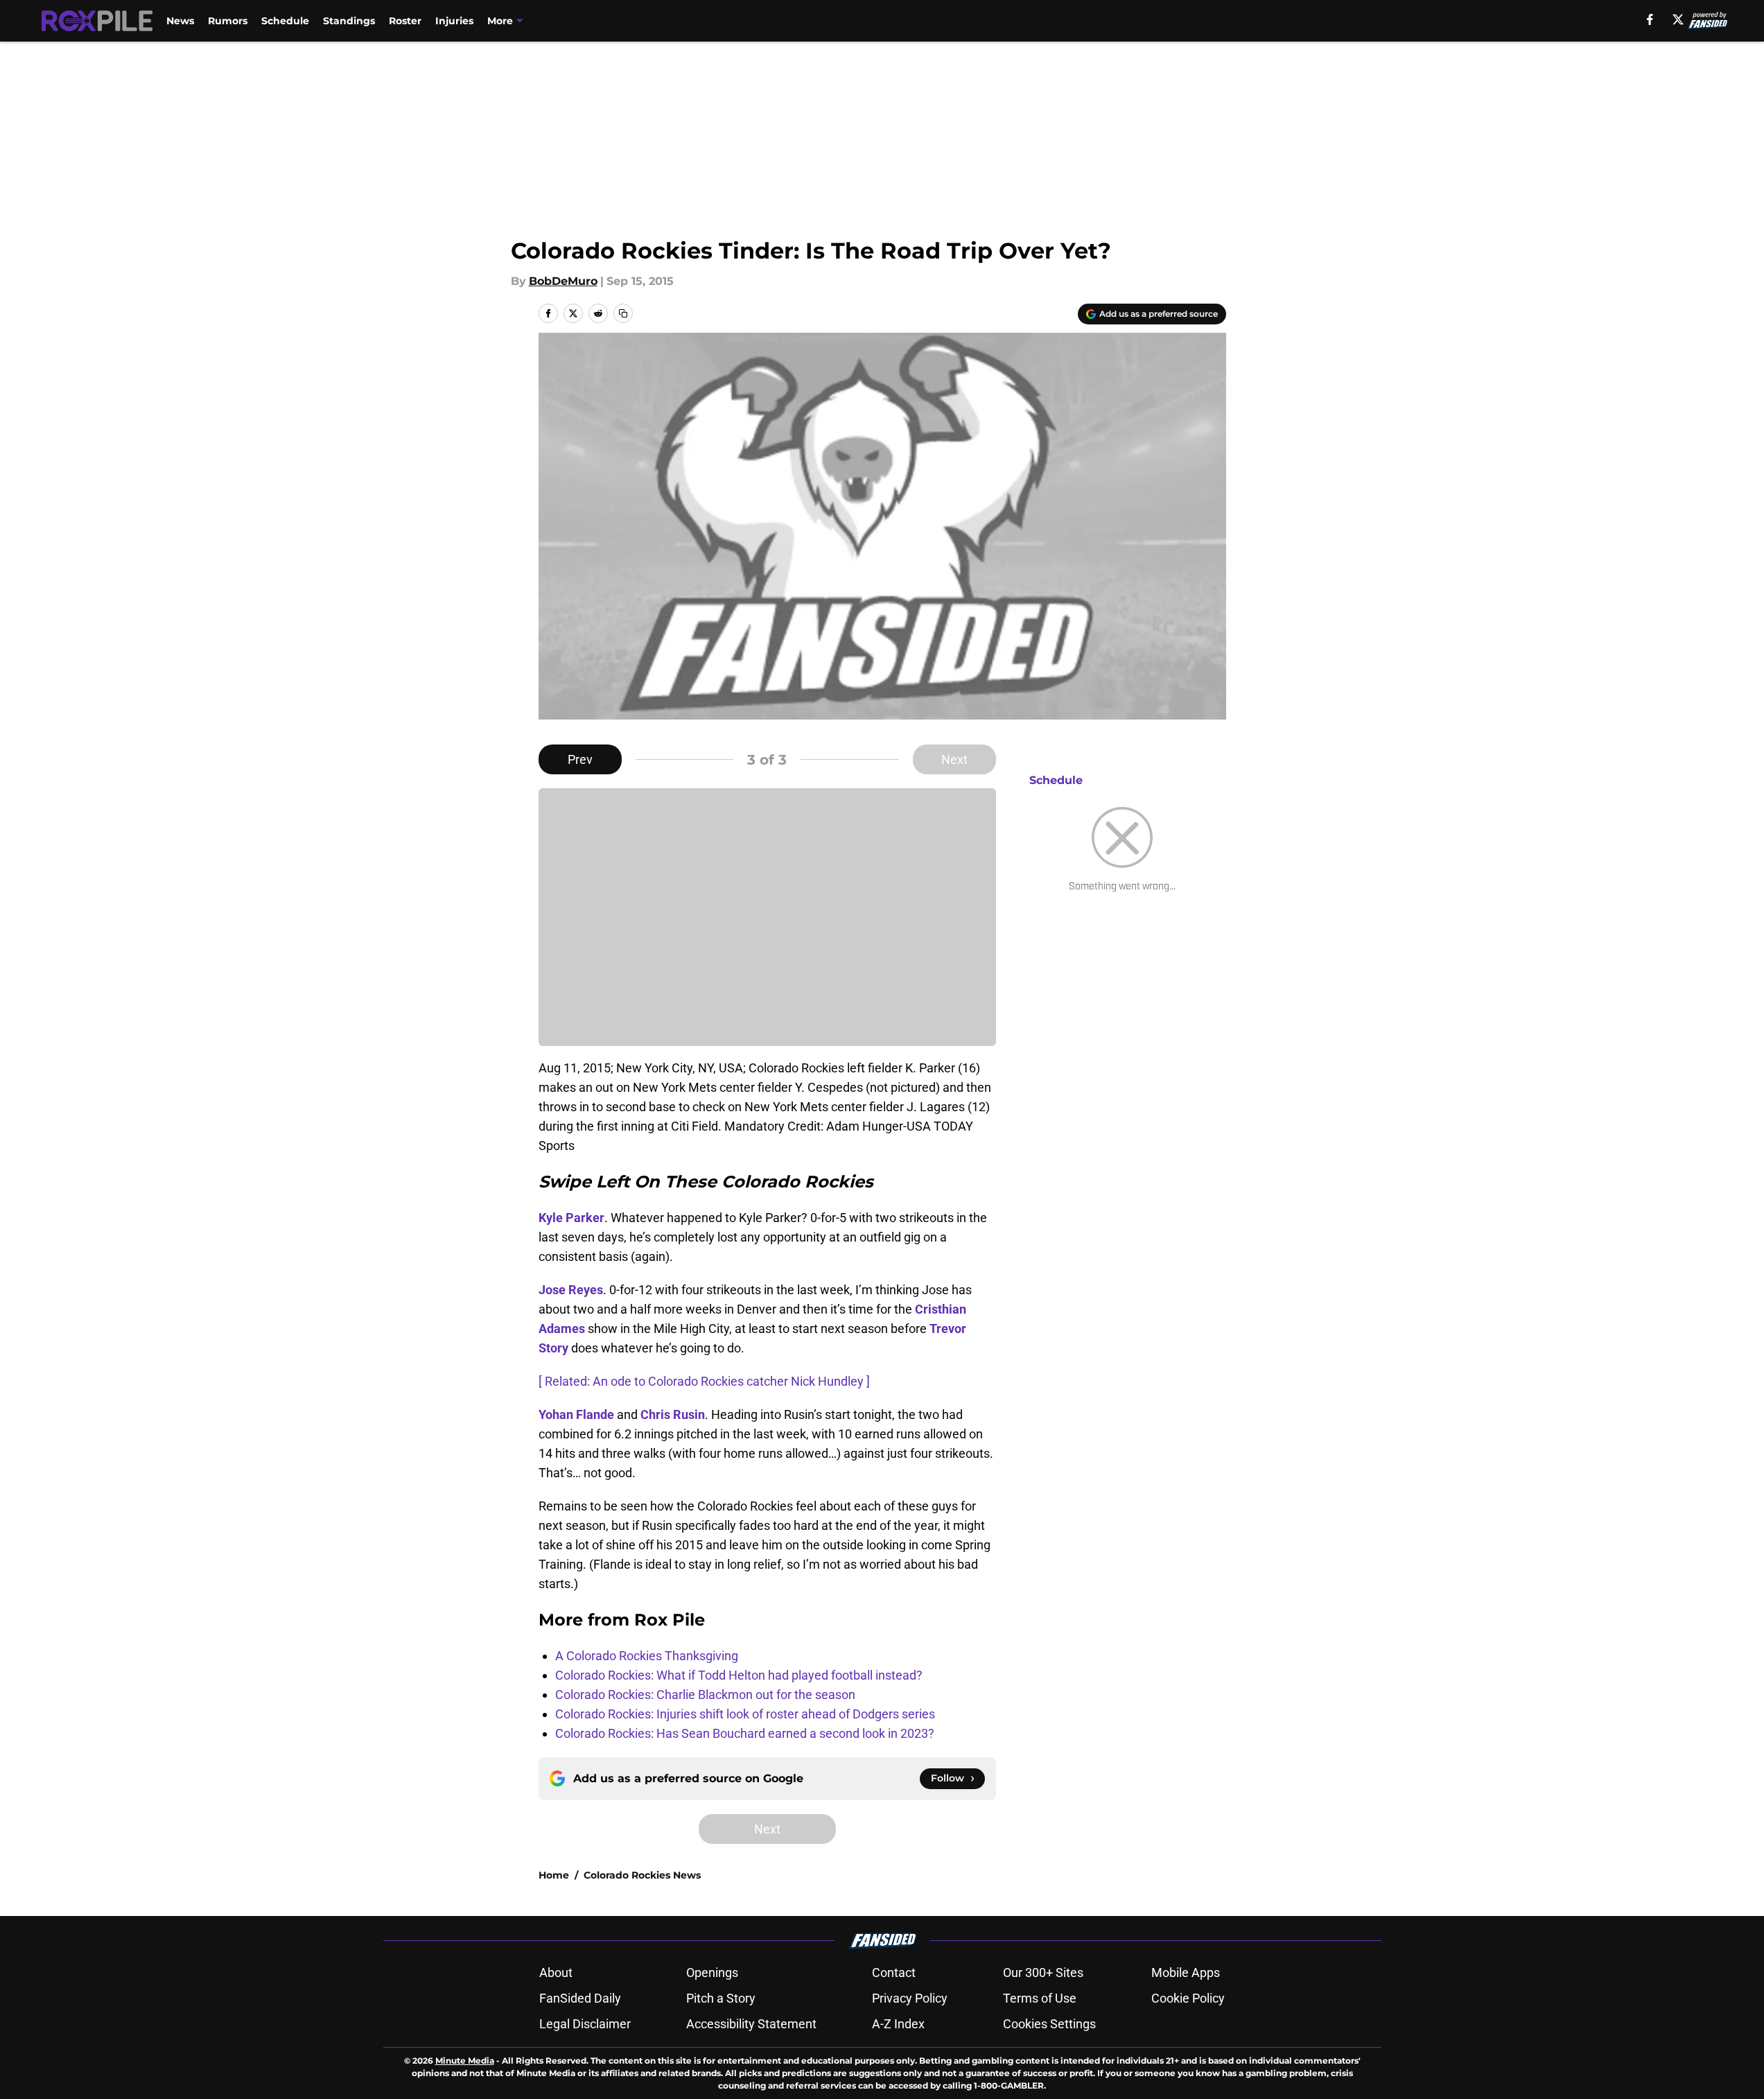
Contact (894, 1972)
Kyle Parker (571, 1218)
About (556, 1972)
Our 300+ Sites (1043, 1972)
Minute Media (465, 2061)
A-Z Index (898, 2024)
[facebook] (1650, 19)
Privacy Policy (910, 1998)
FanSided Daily (580, 1998)
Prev (580, 759)
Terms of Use (1040, 1998)
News (180, 21)
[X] (1678, 19)
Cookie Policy (1188, 1998)
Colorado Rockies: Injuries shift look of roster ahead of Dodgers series (745, 1714)
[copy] (623, 313)
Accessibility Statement (751, 2024)
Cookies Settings (1049, 2024)
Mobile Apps (1186, 1972)
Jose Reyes (571, 1290)
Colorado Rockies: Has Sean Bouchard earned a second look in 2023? (745, 1733)
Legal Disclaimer (585, 2024)
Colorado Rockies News (642, 1875)
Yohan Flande (576, 1414)
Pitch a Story (721, 1998)
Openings (712, 1972)
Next (954, 759)
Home (554, 1875)
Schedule (285, 21)
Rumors (228, 21)
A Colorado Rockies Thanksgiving (647, 1656)
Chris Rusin (673, 1414)
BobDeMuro (563, 281)
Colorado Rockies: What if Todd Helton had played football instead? (739, 1675)
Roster (405, 21)
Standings (349, 21)
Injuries (454, 21)
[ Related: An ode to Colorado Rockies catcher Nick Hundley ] (704, 1381)
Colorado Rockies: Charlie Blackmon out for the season (705, 1695)
